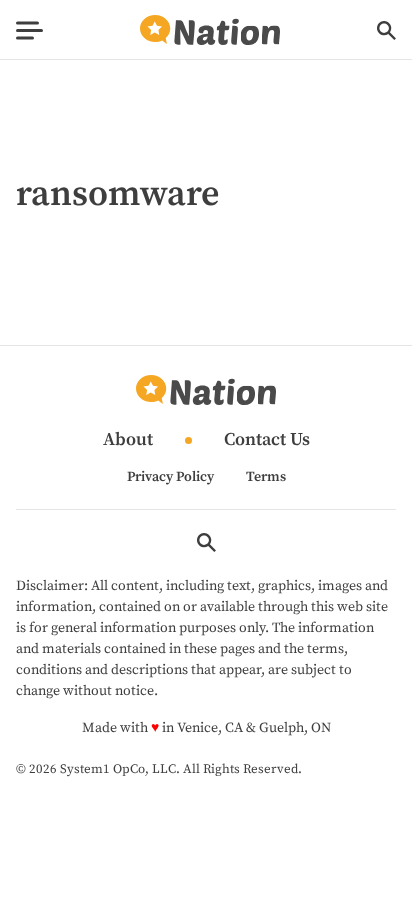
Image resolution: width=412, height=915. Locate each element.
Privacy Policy (170, 477)
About (128, 440)
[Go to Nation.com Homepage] (210, 30)
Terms (266, 477)
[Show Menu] (29, 30)
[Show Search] (386, 30)
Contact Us (267, 440)
